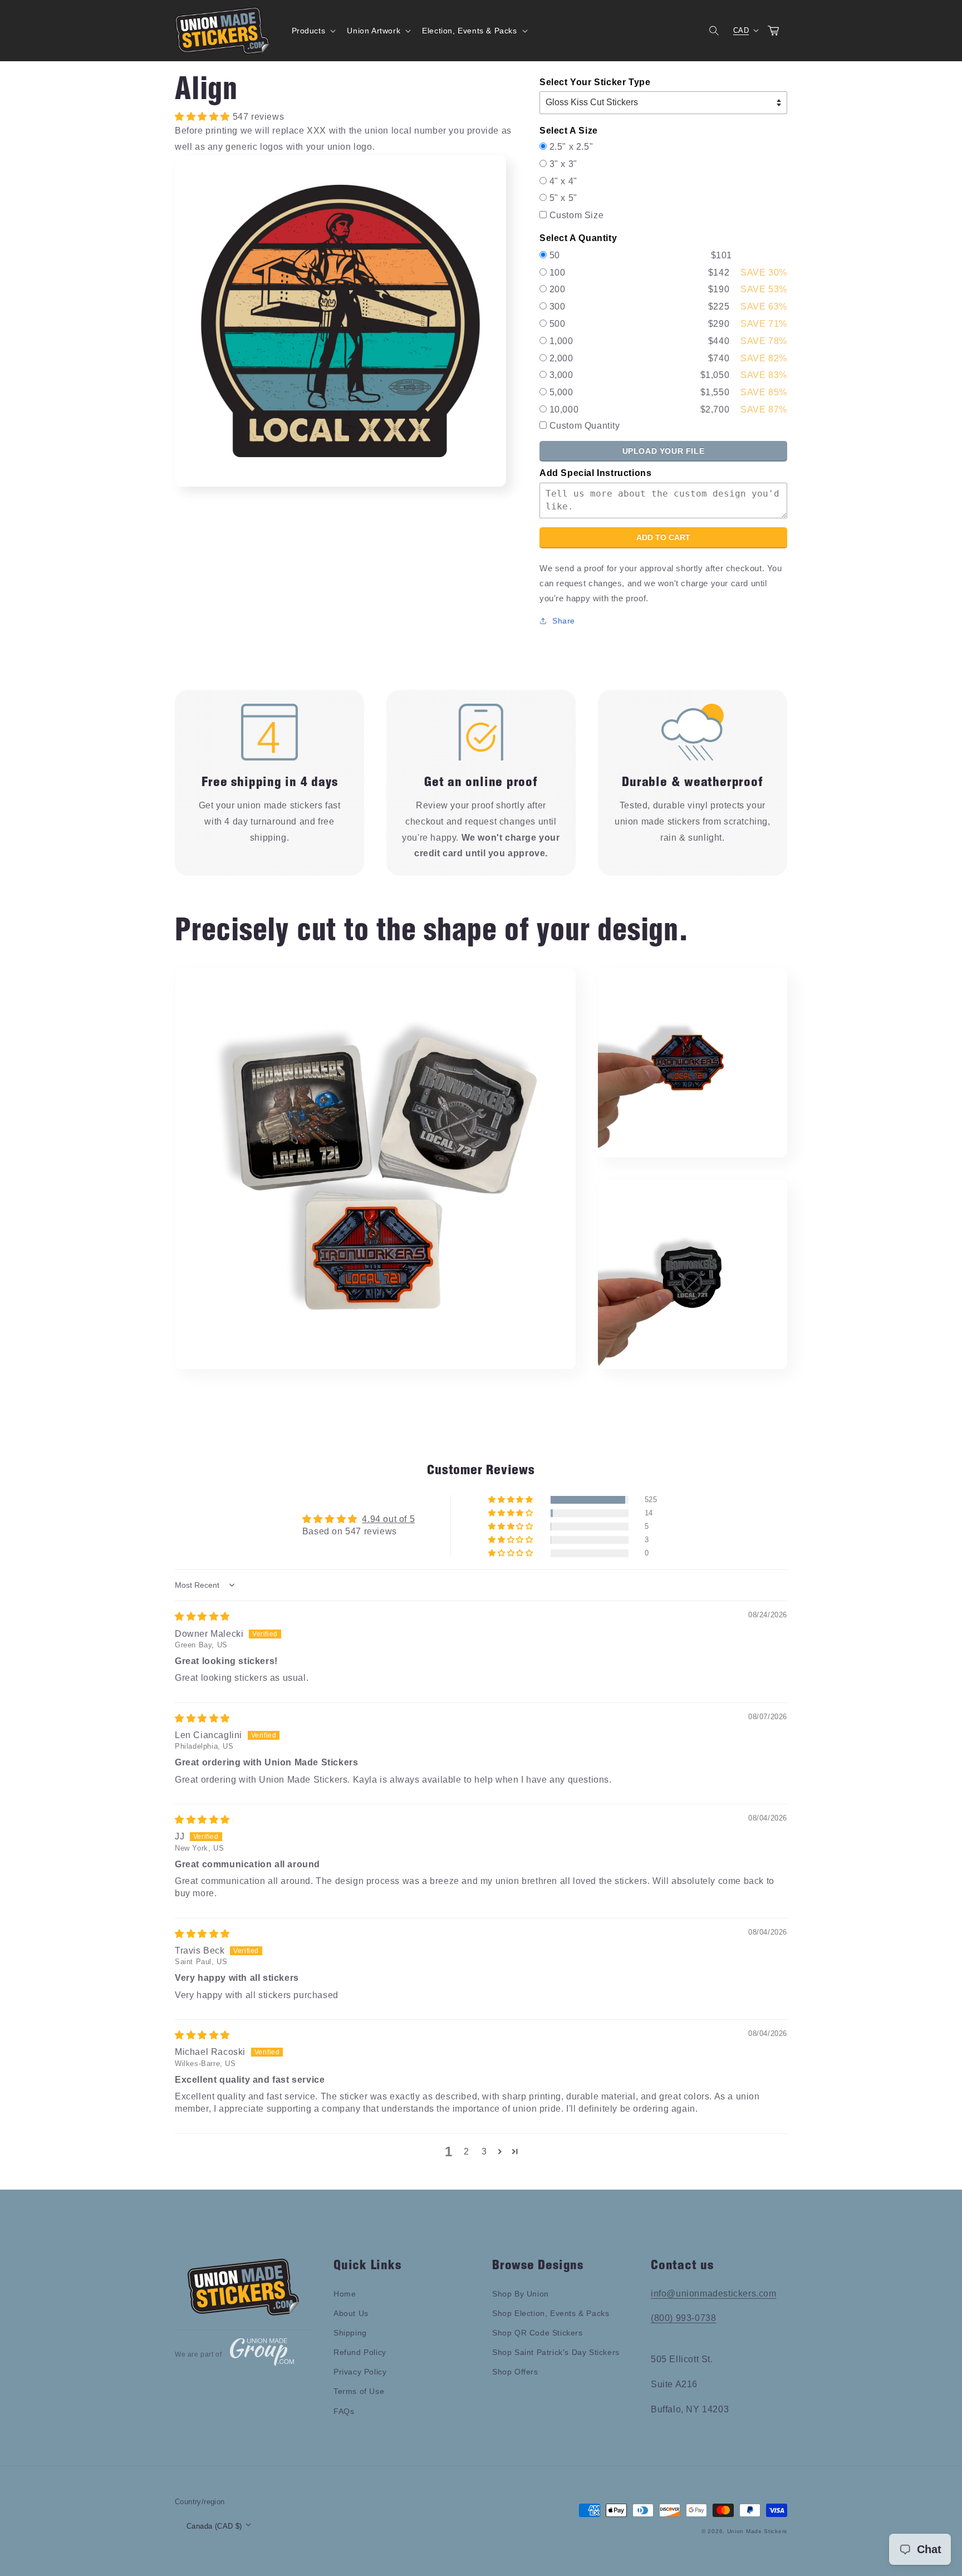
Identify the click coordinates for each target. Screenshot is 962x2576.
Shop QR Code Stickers (538, 2333)
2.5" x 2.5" (571, 147)
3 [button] (484, 2151)
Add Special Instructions (595, 473)
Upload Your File (664, 451)
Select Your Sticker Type (595, 82)
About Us (351, 2313)
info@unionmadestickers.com (714, 2293)
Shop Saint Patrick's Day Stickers (556, 2352)
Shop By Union (521, 2294)
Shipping (350, 2333)
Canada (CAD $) (214, 2526)
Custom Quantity (585, 426)
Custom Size (577, 215)
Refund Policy (360, 2352)
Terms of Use (359, 2391)
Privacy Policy (360, 2372)
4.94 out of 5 (388, 1519)
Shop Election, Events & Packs (551, 2313)
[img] (202, 1616)
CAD (741, 30)
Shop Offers (515, 2372)
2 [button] (467, 2151)
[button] (313, 31)
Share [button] (564, 621)
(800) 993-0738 (683, 2318)
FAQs (344, 2411)
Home (345, 2294)
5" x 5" (563, 198)
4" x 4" (563, 181)
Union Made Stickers (757, 2531)
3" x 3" (563, 164)
